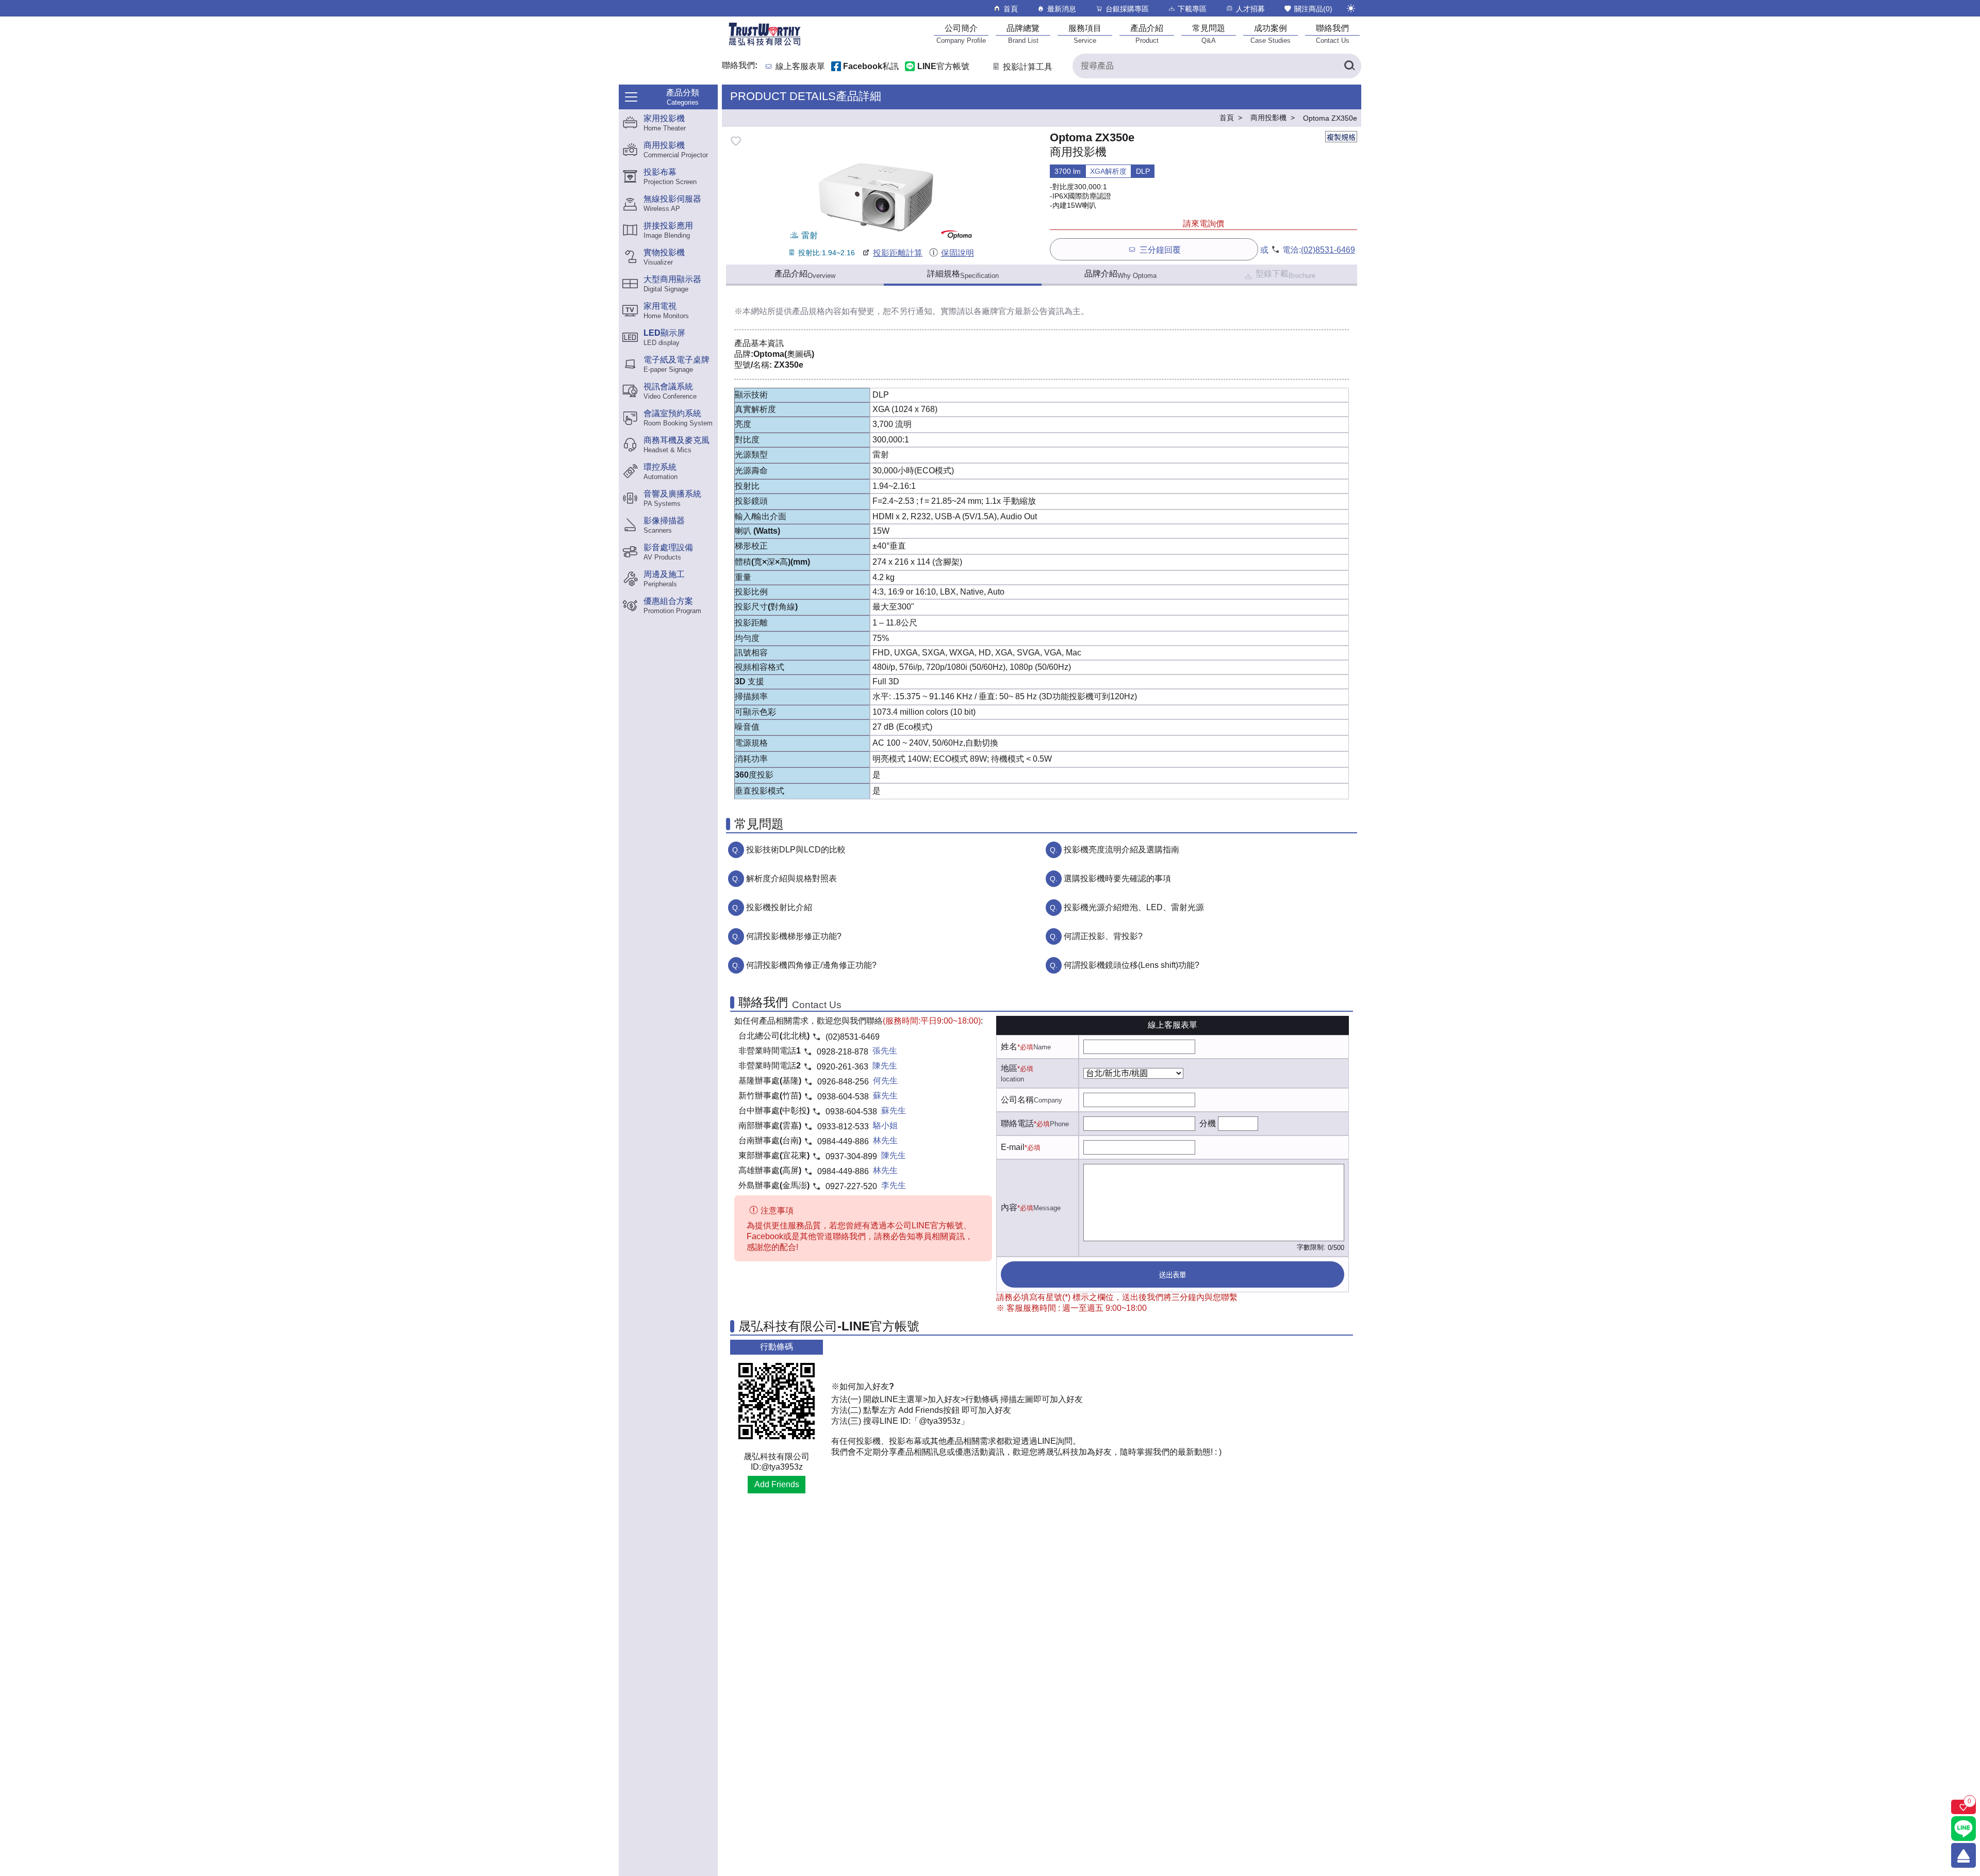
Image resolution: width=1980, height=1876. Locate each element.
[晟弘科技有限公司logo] (765, 45)
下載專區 (1192, 9)
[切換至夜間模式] (1351, 8)
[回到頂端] (1963, 1855)
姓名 (1009, 1047)
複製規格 (1341, 137)
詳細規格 (963, 274)
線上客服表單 (800, 67)
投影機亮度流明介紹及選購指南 (1121, 850)
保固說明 (957, 253)
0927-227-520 (851, 1186)
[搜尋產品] (1349, 66)
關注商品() (1313, 9)
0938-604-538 (843, 1097)
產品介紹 (805, 274)
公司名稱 (1017, 1100)
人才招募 (1250, 9)
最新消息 (1062, 9)
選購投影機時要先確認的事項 (1117, 878)
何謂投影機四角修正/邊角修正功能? (811, 965)
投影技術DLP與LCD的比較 (796, 850)
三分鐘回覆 (1160, 250)
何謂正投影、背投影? (1103, 936)
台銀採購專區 (1127, 9)
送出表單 (1173, 1275)
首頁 (1011, 9)
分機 (1208, 1123)
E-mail (1013, 1147)
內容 (1009, 1207)
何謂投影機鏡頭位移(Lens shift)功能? (1132, 965)
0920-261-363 (843, 1067)
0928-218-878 (843, 1052)
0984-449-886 (843, 1141)
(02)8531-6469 (1328, 250)
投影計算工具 (1028, 67)
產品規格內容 (817, 311)
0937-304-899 (851, 1156)
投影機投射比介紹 (779, 907)
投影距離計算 (898, 253)
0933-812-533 (843, 1126)
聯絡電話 (1017, 1123)
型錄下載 (1285, 274)
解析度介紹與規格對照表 (791, 878)
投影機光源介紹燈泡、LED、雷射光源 (1134, 907)
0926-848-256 (843, 1082)
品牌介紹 (1120, 274)
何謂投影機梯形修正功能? (794, 936)
